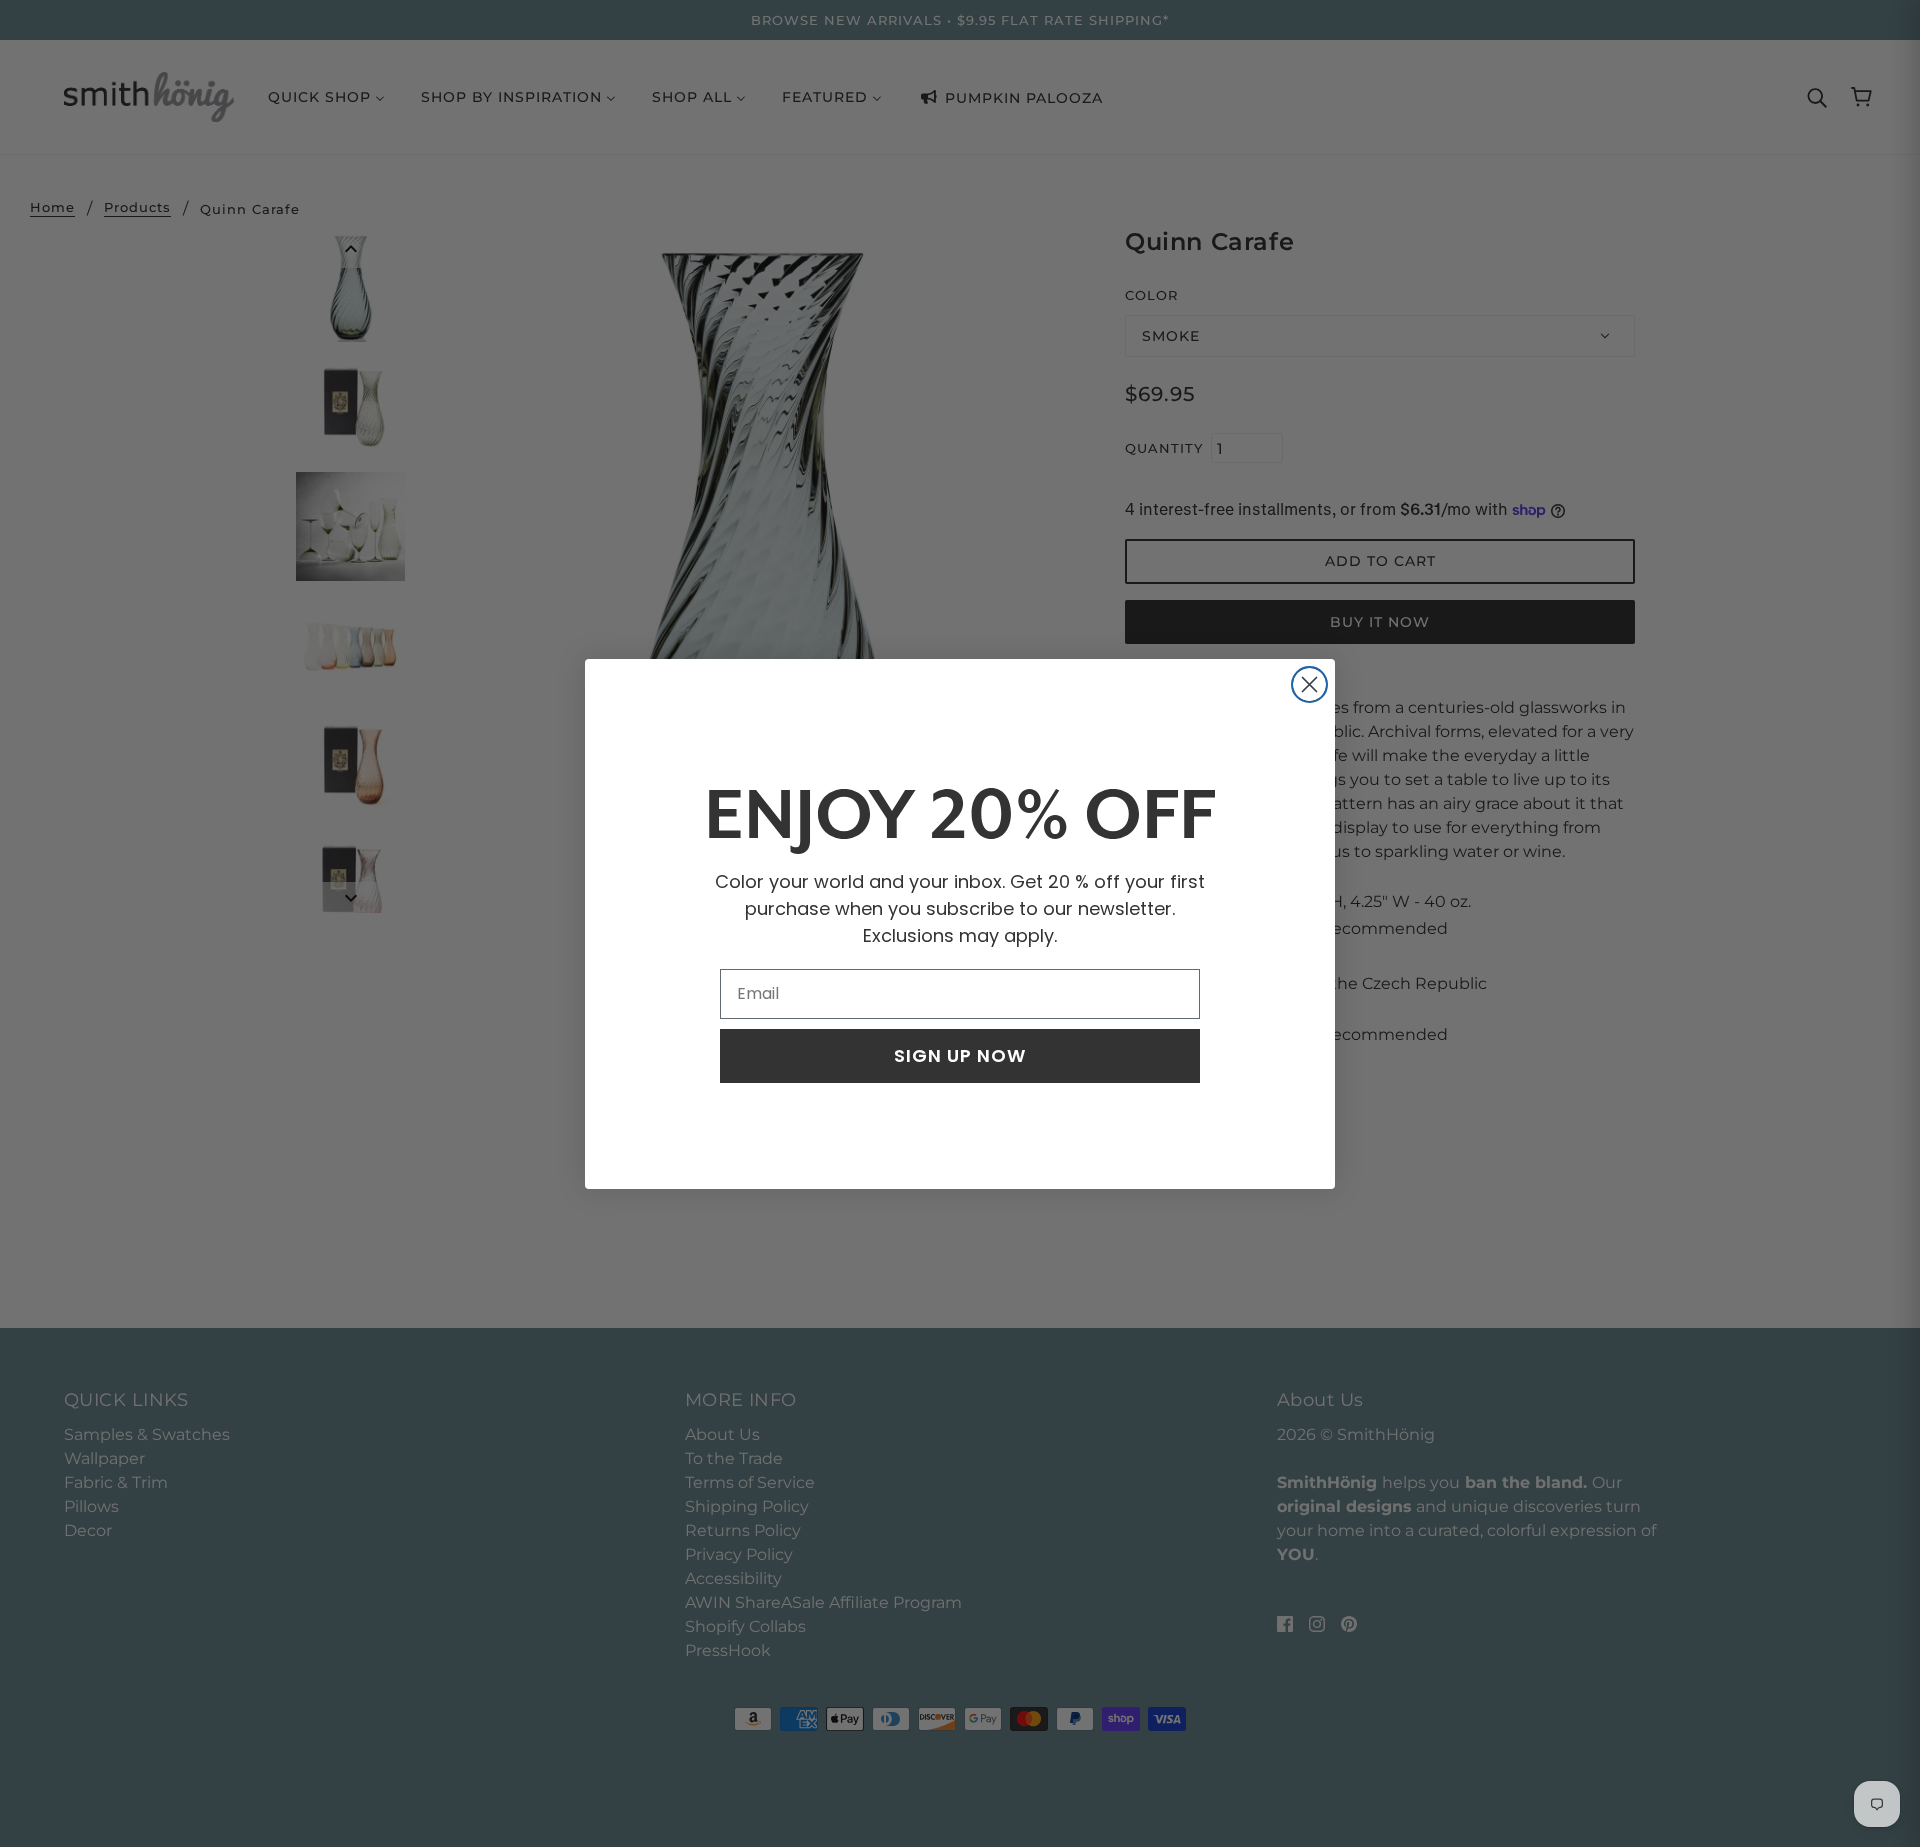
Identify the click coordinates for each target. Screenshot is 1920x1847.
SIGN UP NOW (960, 1055)
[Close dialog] (1309, 684)
